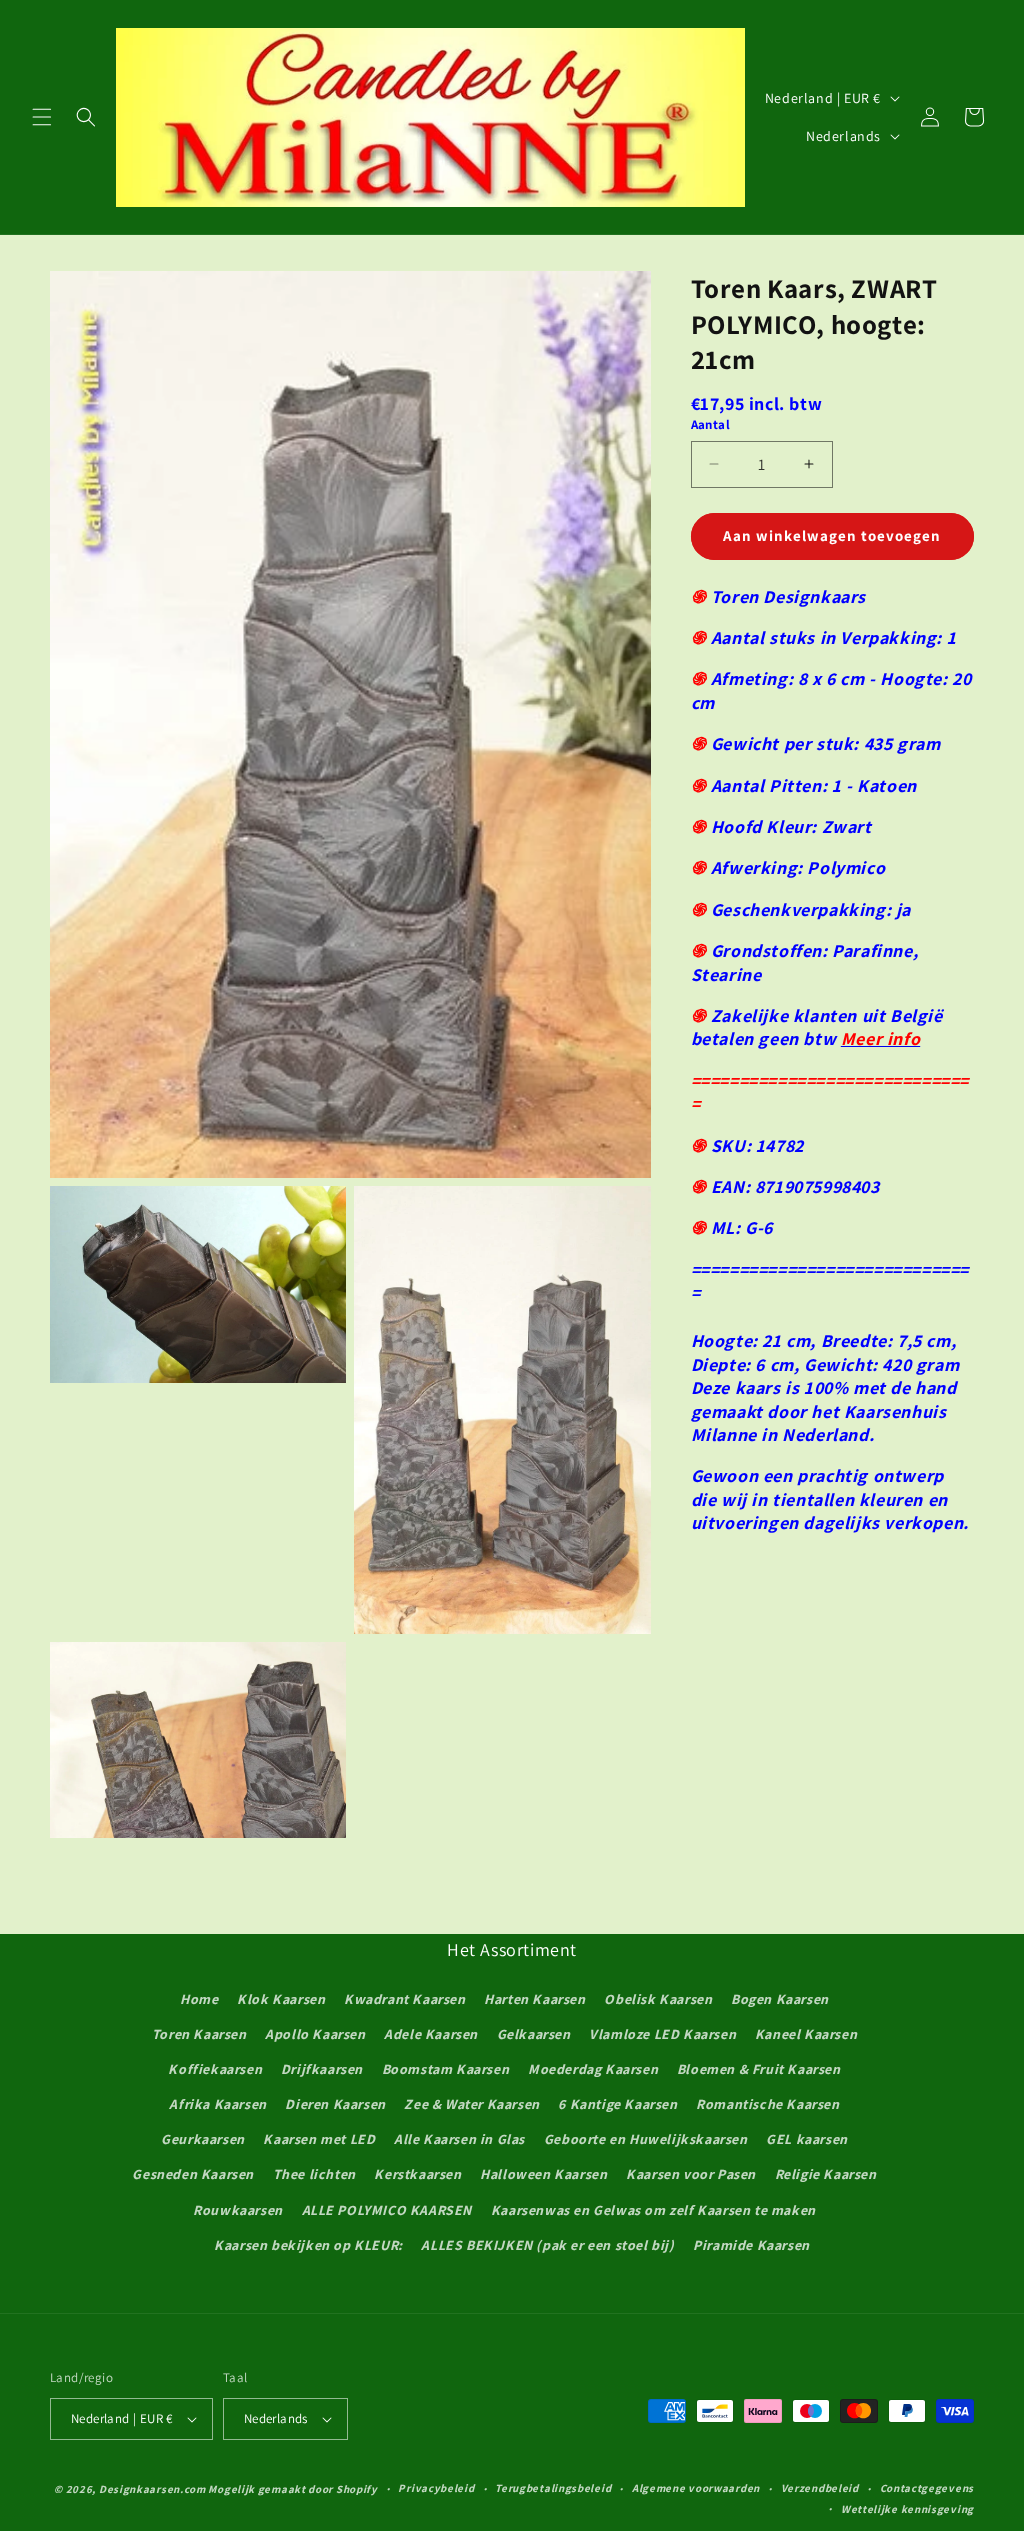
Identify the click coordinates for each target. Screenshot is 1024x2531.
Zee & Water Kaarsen (471, 2104)
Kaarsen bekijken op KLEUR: (308, 2245)
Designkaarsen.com (152, 2489)
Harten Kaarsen (534, 1999)
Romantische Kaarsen (767, 2104)
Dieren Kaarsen (335, 2104)
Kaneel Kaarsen (806, 2034)
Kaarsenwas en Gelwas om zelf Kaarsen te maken (653, 2210)
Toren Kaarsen (199, 2034)
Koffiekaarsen (215, 2069)
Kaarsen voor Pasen (691, 2174)
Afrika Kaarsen (217, 2104)
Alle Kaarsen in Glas (459, 2139)
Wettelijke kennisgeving (907, 2509)
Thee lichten (314, 2174)
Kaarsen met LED (319, 2139)
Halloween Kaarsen (543, 2174)
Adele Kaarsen (431, 2034)
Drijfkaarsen (322, 2069)
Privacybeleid (436, 2488)
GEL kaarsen (807, 2139)
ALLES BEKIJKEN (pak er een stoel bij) (547, 2245)
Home (199, 1999)
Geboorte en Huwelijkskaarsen (646, 2139)
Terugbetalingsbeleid (553, 2488)
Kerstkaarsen (417, 2174)
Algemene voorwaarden (696, 2488)
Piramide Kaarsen (751, 2245)
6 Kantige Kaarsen (617, 2104)
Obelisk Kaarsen (658, 1999)
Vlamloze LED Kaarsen (662, 2034)
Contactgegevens (927, 2488)
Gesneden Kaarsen (193, 2174)
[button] (42, 117)
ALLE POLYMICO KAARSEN (387, 2210)
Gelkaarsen (534, 2034)
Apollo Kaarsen (315, 2034)
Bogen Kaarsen (780, 1999)
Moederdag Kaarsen (593, 2069)
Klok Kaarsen (281, 1999)
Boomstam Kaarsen (446, 2069)
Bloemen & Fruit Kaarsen (759, 2069)
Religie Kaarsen (826, 2174)
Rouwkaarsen (238, 2210)
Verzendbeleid (820, 2488)
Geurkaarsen (203, 2139)
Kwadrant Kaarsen (405, 1999)
